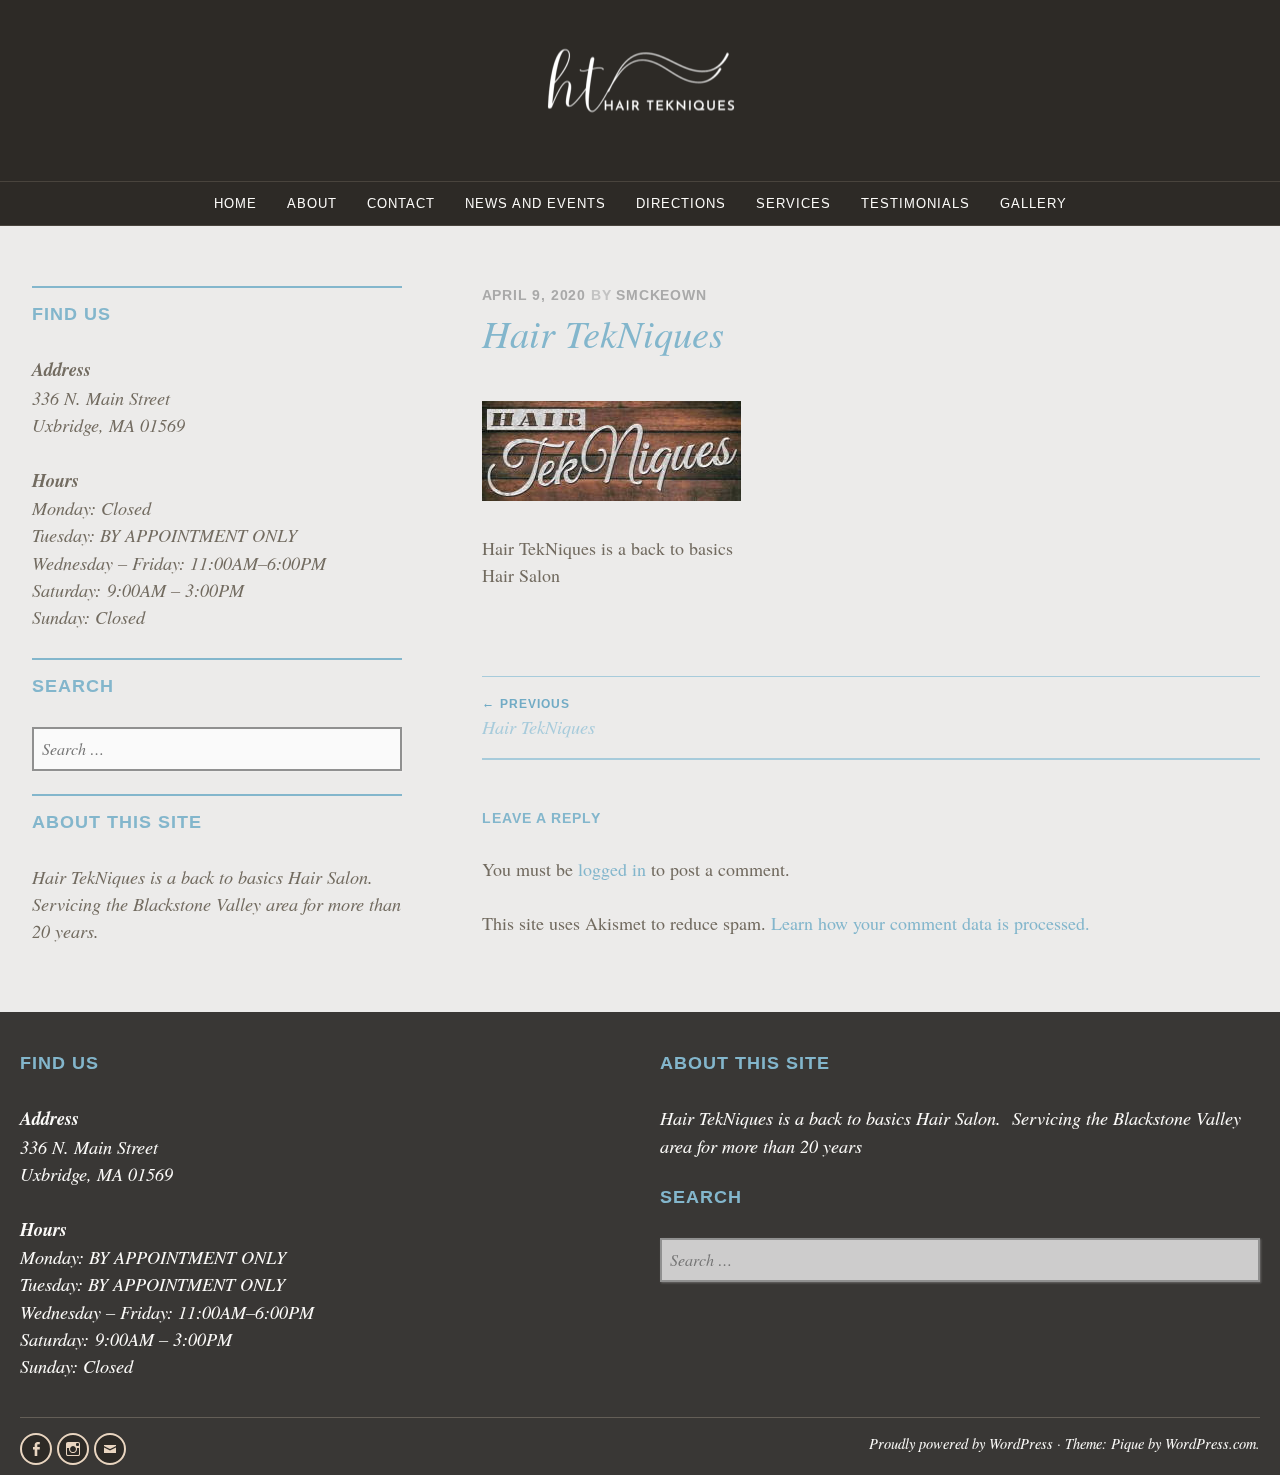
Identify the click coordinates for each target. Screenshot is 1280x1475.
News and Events (535, 203)
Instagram (73, 1449)
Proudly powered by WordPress (961, 1443)
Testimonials (915, 203)
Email (110, 1449)
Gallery (1033, 203)
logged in (612, 869)
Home (235, 203)
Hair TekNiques (538, 718)
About (312, 203)
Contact (401, 203)
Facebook (36, 1449)
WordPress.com (1210, 1443)
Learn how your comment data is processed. (930, 923)
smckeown (661, 295)
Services (793, 203)
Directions (681, 203)
